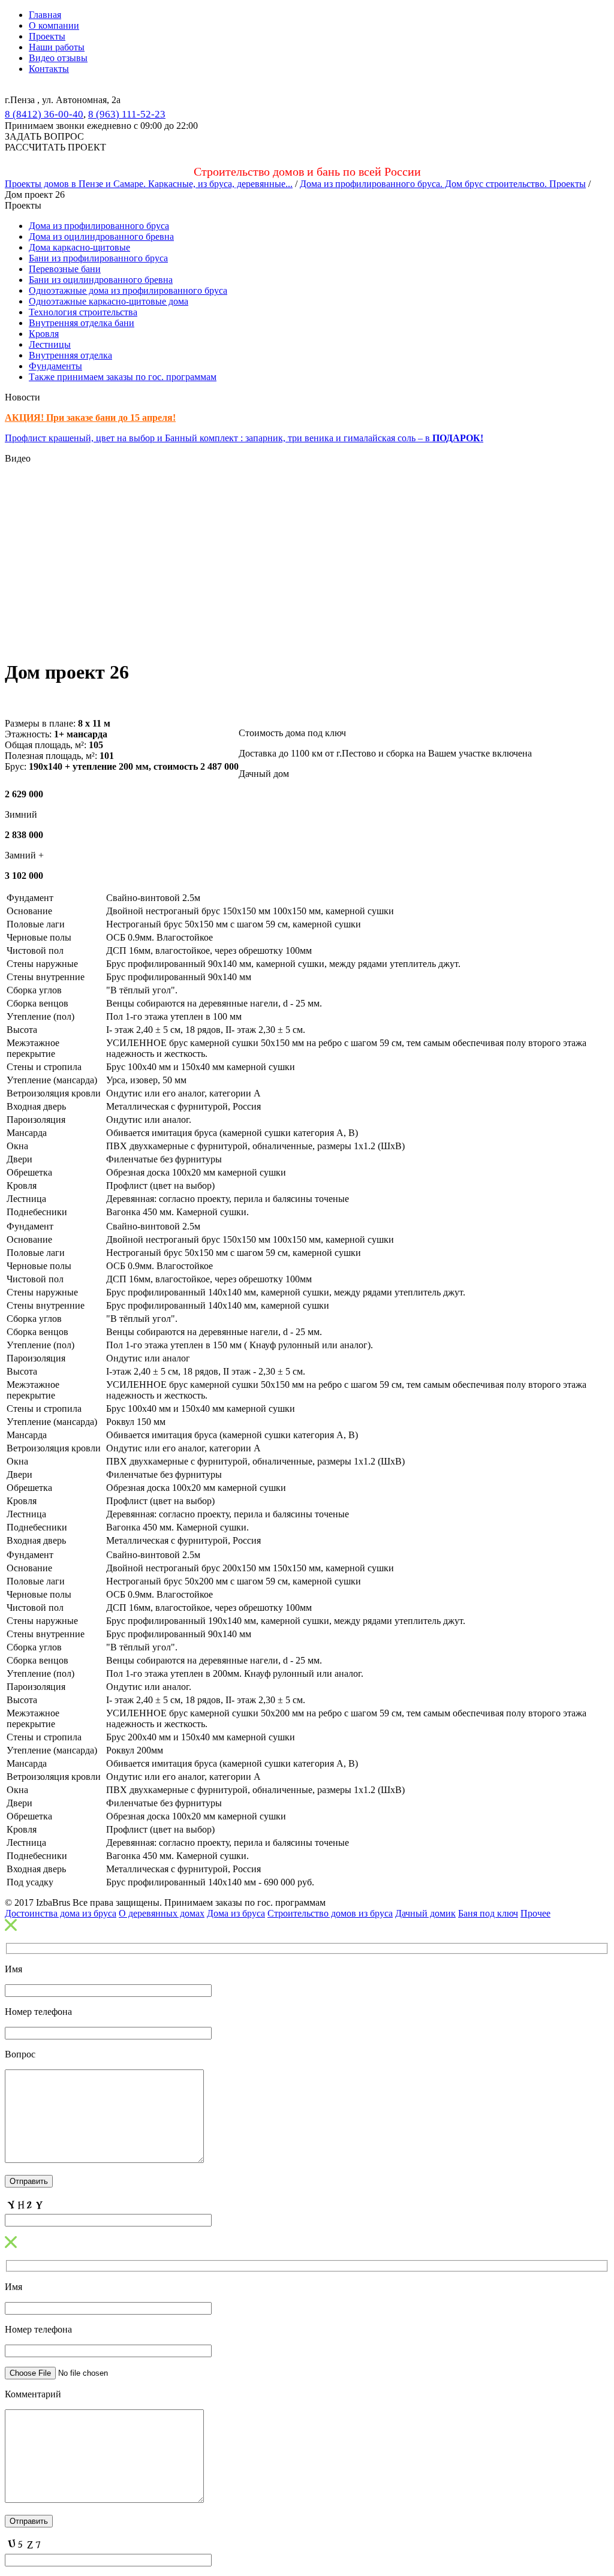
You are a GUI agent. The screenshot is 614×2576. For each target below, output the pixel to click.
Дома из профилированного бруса (99, 226)
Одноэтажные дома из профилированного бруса (128, 290)
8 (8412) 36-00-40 (44, 114)
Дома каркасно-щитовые (79, 247)
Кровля (44, 334)
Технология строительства (83, 312)
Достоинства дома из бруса (61, 1913)
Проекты (47, 36)
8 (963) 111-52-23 (127, 114)
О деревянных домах (162, 1913)
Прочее (535, 1913)
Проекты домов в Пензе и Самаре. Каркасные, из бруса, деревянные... (149, 184)
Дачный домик (425, 1913)
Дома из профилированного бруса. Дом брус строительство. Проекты (443, 184)
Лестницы (50, 344)
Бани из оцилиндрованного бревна (101, 280)
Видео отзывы (58, 58)
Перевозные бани (65, 269)
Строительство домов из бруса (330, 1913)
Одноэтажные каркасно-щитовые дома (109, 301)
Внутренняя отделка (70, 355)
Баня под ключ (488, 1913)
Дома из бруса (236, 1913)
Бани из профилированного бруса (98, 258)
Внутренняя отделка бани (82, 323)
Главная (45, 15)
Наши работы (57, 47)
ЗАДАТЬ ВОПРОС (44, 136)
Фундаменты (55, 366)
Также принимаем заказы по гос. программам (123, 377)
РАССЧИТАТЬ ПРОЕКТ (55, 147)
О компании (54, 25)
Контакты (49, 69)
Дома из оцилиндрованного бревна (101, 236)
